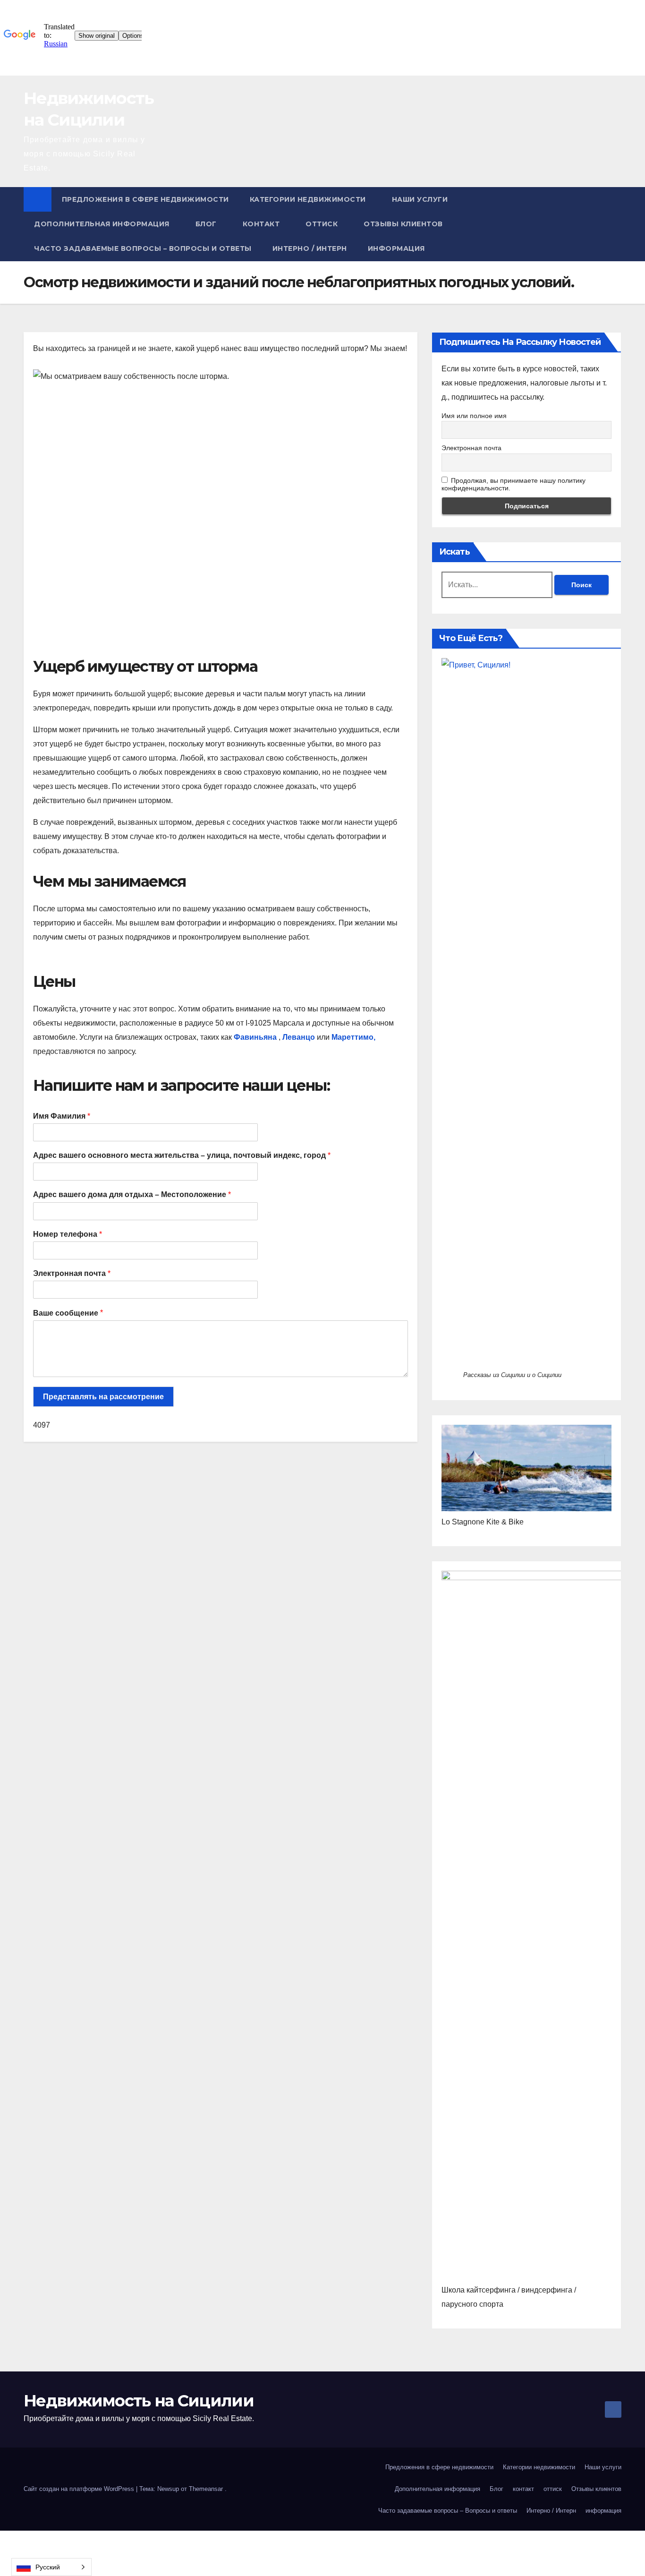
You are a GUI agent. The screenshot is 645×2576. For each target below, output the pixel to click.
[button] (615, 224)
